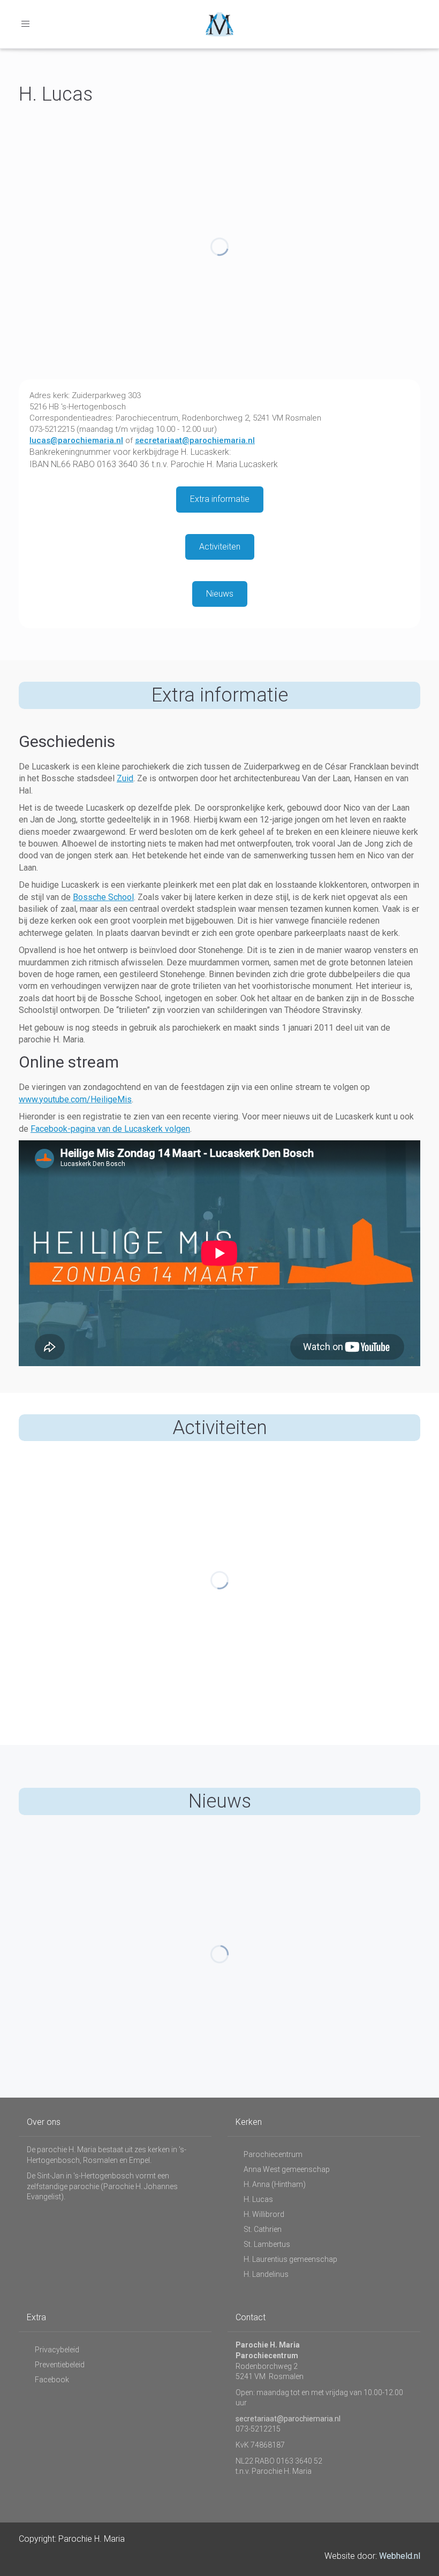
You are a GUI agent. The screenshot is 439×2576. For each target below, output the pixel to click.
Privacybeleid (57, 2350)
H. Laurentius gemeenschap (290, 2259)
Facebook (52, 2380)
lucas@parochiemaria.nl (76, 440)
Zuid (125, 778)
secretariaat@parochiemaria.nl (195, 440)
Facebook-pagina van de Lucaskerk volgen (110, 1129)
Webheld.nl (400, 2556)
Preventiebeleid (60, 2365)
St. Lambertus (267, 2244)
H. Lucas (258, 2199)
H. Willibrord (264, 2214)
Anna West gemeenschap (287, 2169)
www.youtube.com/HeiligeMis (75, 1099)
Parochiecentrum (273, 2154)
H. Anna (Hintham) (275, 2184)
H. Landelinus (266, 2274)
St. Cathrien (263, 2229)
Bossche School (103, 897)
